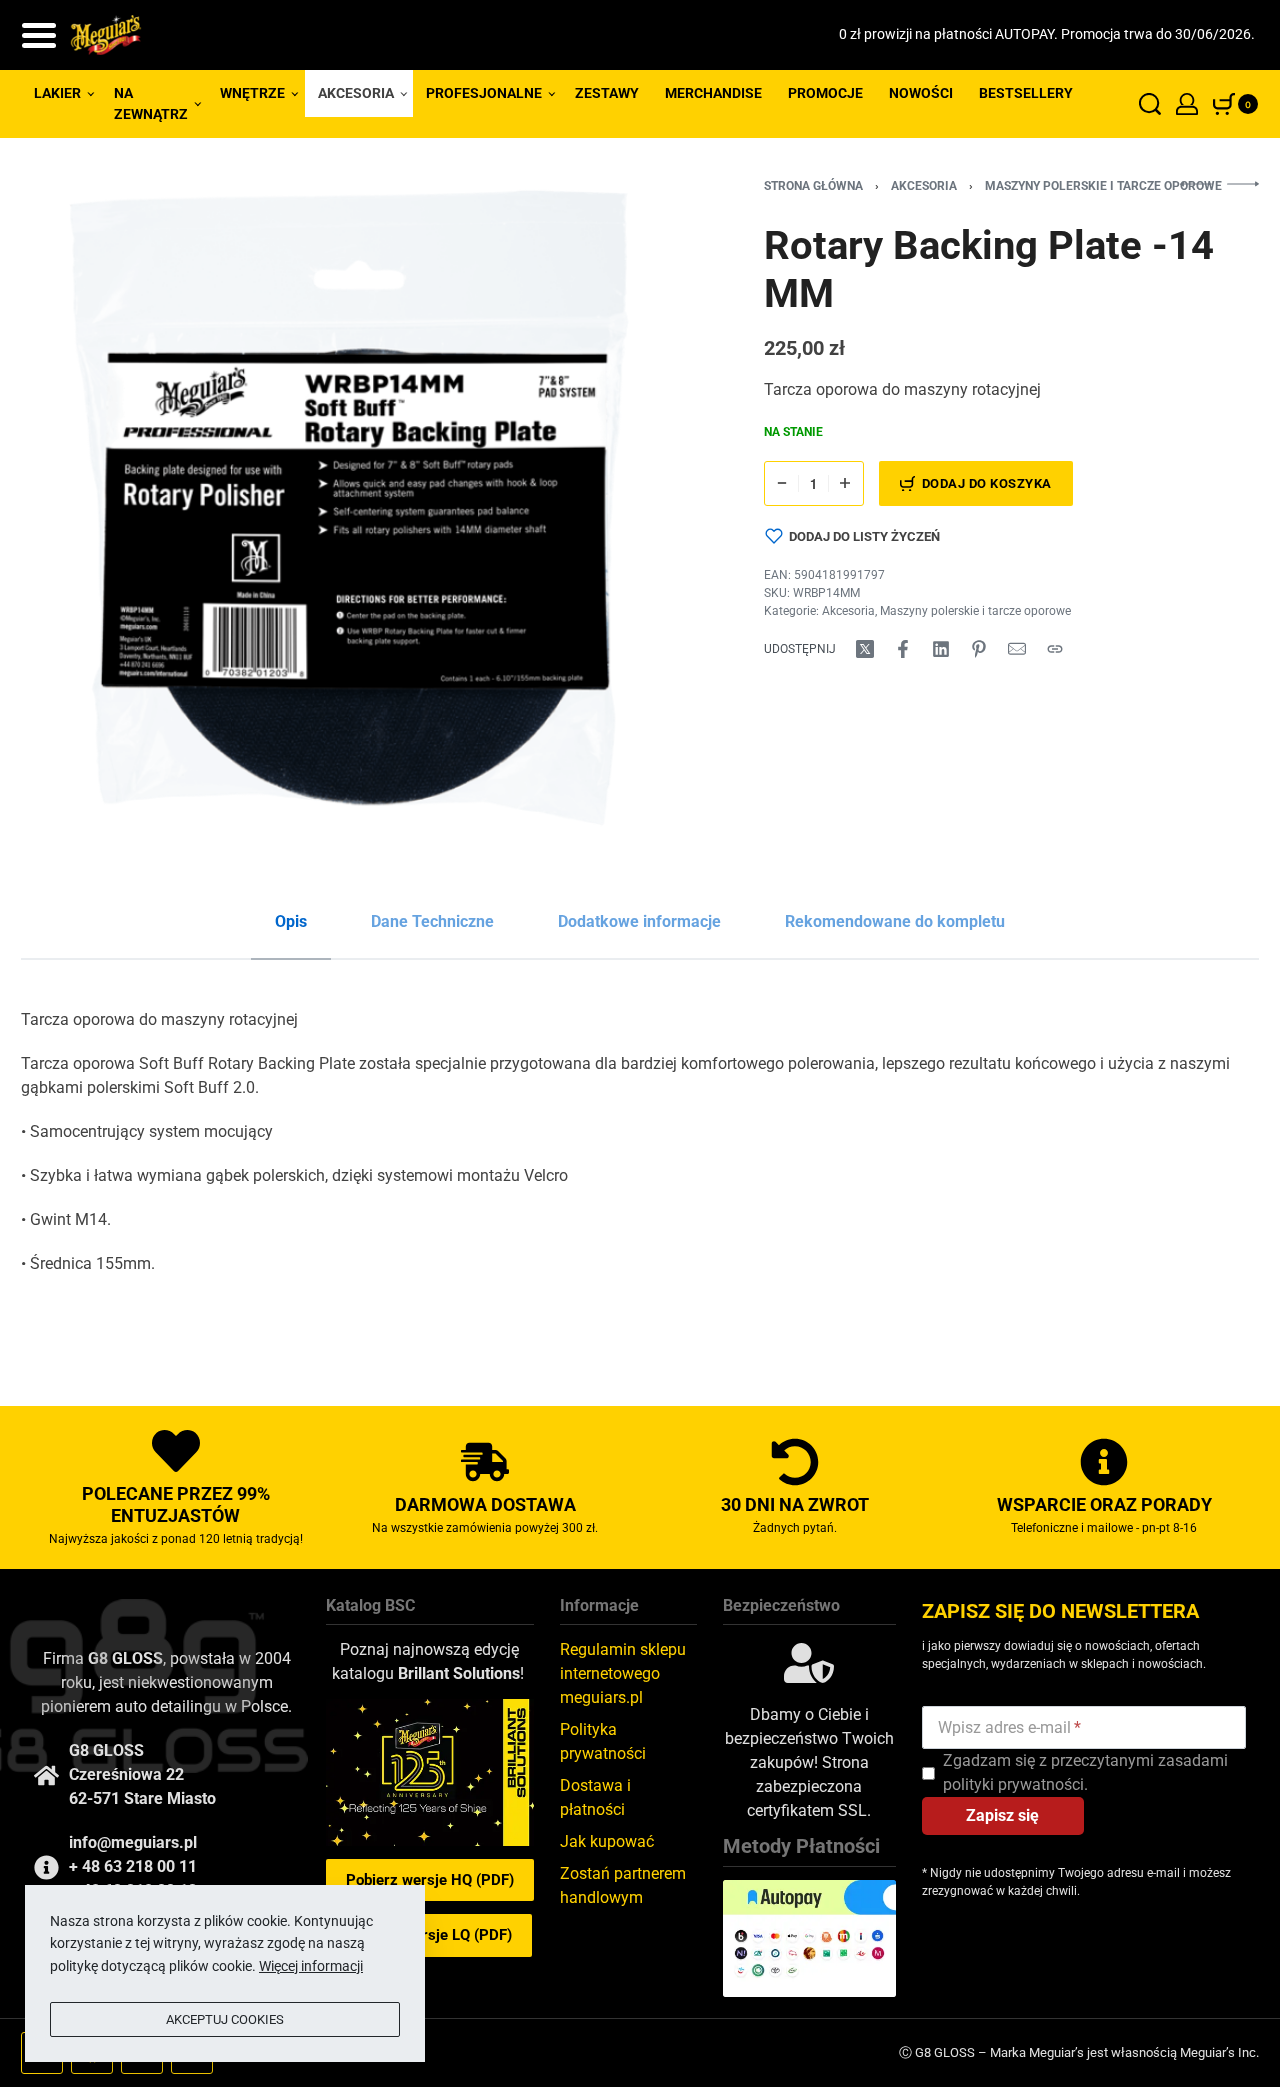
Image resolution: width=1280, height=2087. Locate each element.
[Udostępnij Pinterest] (979, 649)
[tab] (291, 922)
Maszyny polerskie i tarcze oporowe (1103, 186)
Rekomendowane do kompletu (895, 921)
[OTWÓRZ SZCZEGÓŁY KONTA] (1187, 104)
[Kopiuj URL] (1055, 649)
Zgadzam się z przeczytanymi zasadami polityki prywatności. (1085, 1772)
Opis (291, 921)
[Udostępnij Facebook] (903, 649)
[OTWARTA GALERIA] (349, 508)
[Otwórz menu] (39, 35)
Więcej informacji (311, 1966)
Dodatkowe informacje (639, 921)
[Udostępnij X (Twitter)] (865, 649)
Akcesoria (924, 186)
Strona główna (813, 186)
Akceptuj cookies (225, 2019)
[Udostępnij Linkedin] (941, 649)
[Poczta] (1017, 649)
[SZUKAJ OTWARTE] (1150, 104)
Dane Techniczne (432, 921)
